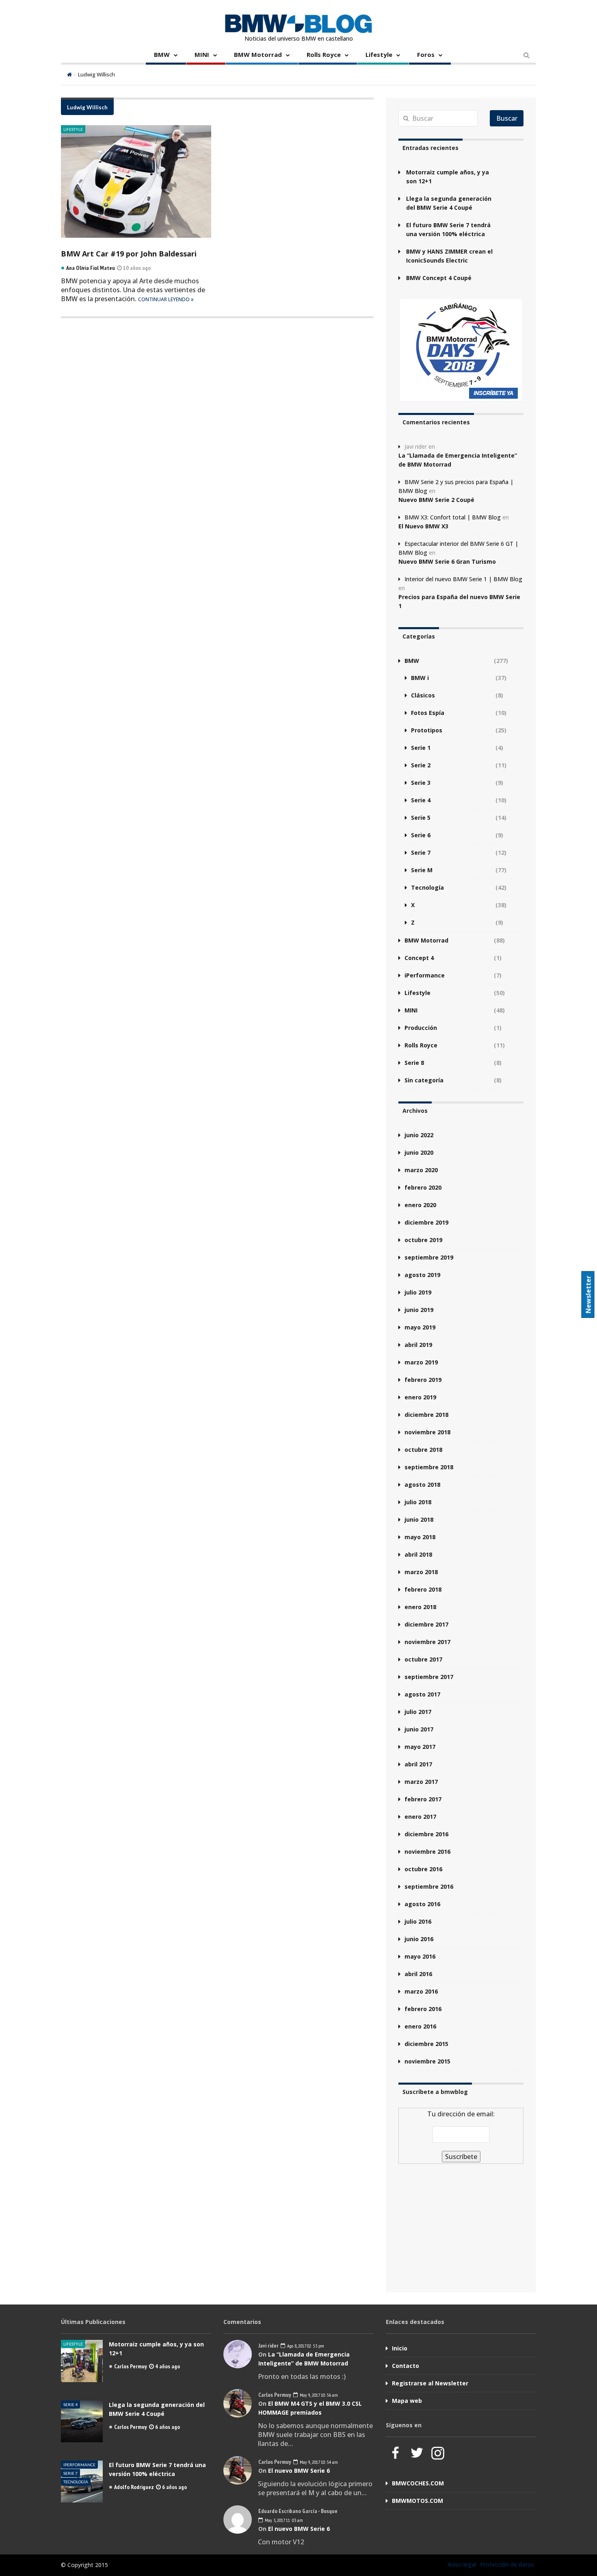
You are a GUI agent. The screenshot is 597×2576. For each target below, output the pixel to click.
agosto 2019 (422, 1275)
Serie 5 (421, 818)
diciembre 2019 (426, 1222)
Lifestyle (379, 54)
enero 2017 (420, 1817)
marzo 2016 (421, 1991)
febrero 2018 (423, 1589)
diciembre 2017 (426, 1624)
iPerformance (425, 975)
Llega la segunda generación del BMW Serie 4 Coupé (449, 203)
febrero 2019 (423, 1380)
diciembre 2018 (426, 1415)
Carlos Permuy (131, 2366)
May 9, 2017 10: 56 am (318, 2395)
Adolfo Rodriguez (134, 2487)
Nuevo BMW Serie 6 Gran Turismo (447, 561)
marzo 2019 (421, 1362)
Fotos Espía (428, 713)
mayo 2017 (420, 1747)
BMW (162, 54)
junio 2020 (419, 1152)
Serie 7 (421, 853)
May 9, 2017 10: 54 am (318, 2462)
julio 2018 (418, 1502)
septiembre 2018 (429, 1467)
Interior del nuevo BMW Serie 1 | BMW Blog (463, 579)
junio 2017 (419, 1729)
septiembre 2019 (429, 1257)
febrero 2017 (423, 1799)
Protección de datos (507, 2564)
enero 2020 (420, 1205)
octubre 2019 (423, 1240)
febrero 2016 (423, 2009)
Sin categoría (424, 1080)
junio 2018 (419, 1519)
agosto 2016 (422, 1904)
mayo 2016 (420, 1956)
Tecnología (427, 887)
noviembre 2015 (427, 2061)
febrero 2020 (423, 1187)
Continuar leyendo (164, 299)
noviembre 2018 (427, 1432)
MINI (202, 54)
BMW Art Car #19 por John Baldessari (129, 254)
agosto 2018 (422, 1485)
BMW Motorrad (258, 54)
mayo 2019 (420, 1327)
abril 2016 (418, 1974)
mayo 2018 (420, 1537)
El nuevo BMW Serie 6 (299, 2471)
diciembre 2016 (426, 1834)
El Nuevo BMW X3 (423, 526)
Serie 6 (421, 835)
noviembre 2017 (427, 1642)
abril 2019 (418, 1345)
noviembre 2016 (427, 1852)
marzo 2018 (421, 1572)
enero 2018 (420, 1607)
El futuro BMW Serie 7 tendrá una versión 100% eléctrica (448, 229)
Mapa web (407, 2401)
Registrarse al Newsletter (430, 2383)
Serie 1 (421, 748)
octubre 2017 (423, 1659)
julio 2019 (418, 1292)
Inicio (400, 2348)
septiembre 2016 (429, 1886)
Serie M (422, 870)
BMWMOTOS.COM (417, 2501)
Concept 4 (419, 958)
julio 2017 (418, 1712)
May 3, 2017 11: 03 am (283, 2520)
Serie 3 (421, 783)
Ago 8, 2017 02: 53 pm (305, 2346)
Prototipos (427, 730)
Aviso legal (462, 2564)
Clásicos (423, 695)
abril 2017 (418, 1764)
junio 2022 (419, 1135)
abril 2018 (418, 1554)
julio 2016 (418, 1921)
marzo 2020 (421, 1170)
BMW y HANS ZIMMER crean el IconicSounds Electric (449, 256)
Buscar (507, 118)
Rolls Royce (324, 54)
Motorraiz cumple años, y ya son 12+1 (448, 177)
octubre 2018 (423, 1450)
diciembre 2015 (426, 2044)
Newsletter (588, 1295)
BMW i (420, 678)
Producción (421, 1028)
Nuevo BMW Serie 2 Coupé (436, 500)
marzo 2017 (421, 1782)
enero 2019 (420, 1397)
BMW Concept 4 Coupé (439, 278)
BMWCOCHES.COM (418, 2483)
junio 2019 (419, 1310)
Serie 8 (414, 1063)
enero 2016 (420, 2026)
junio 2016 (419, 1939)
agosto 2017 (422, 1694)
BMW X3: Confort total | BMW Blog (453, 517)
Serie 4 (421, 800)
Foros (426, 54)
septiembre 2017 (429, 1677)
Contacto (406, 2366)
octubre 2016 (423, 1869)
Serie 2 (421, 765)
